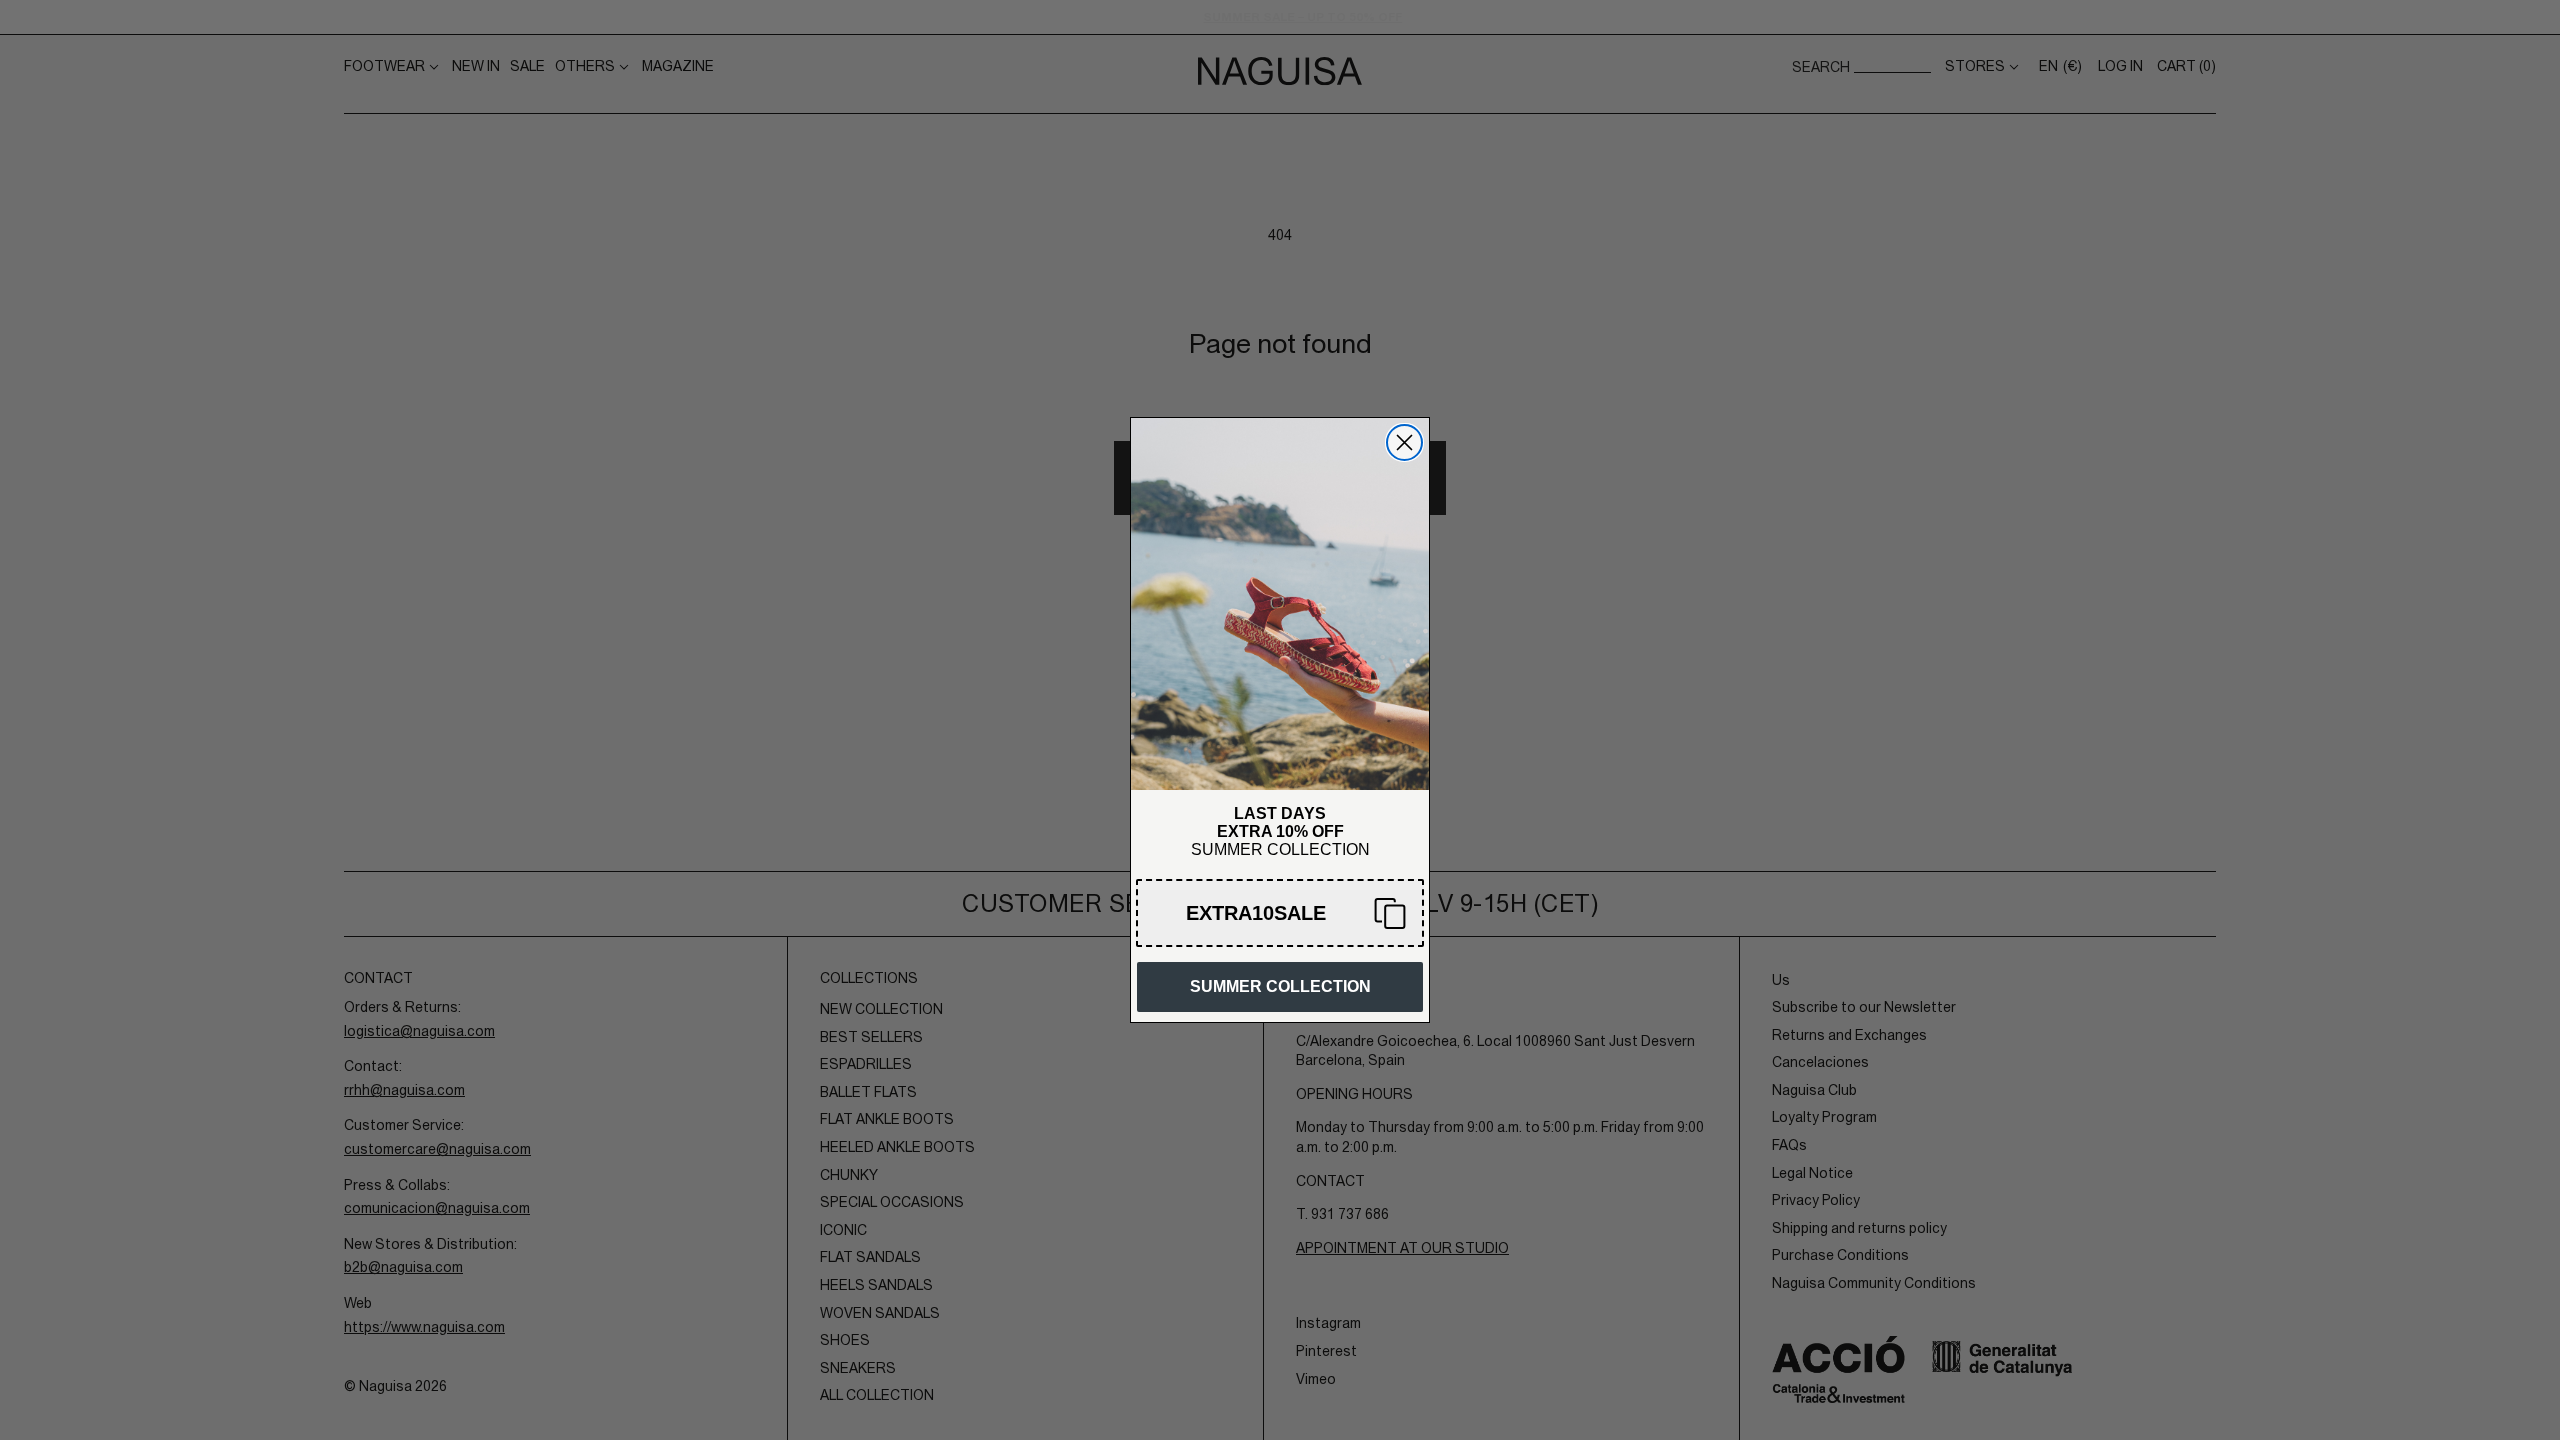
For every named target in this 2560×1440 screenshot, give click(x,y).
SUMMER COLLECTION (1280, 986)
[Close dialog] (1404, 442)
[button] (1280, 913)
